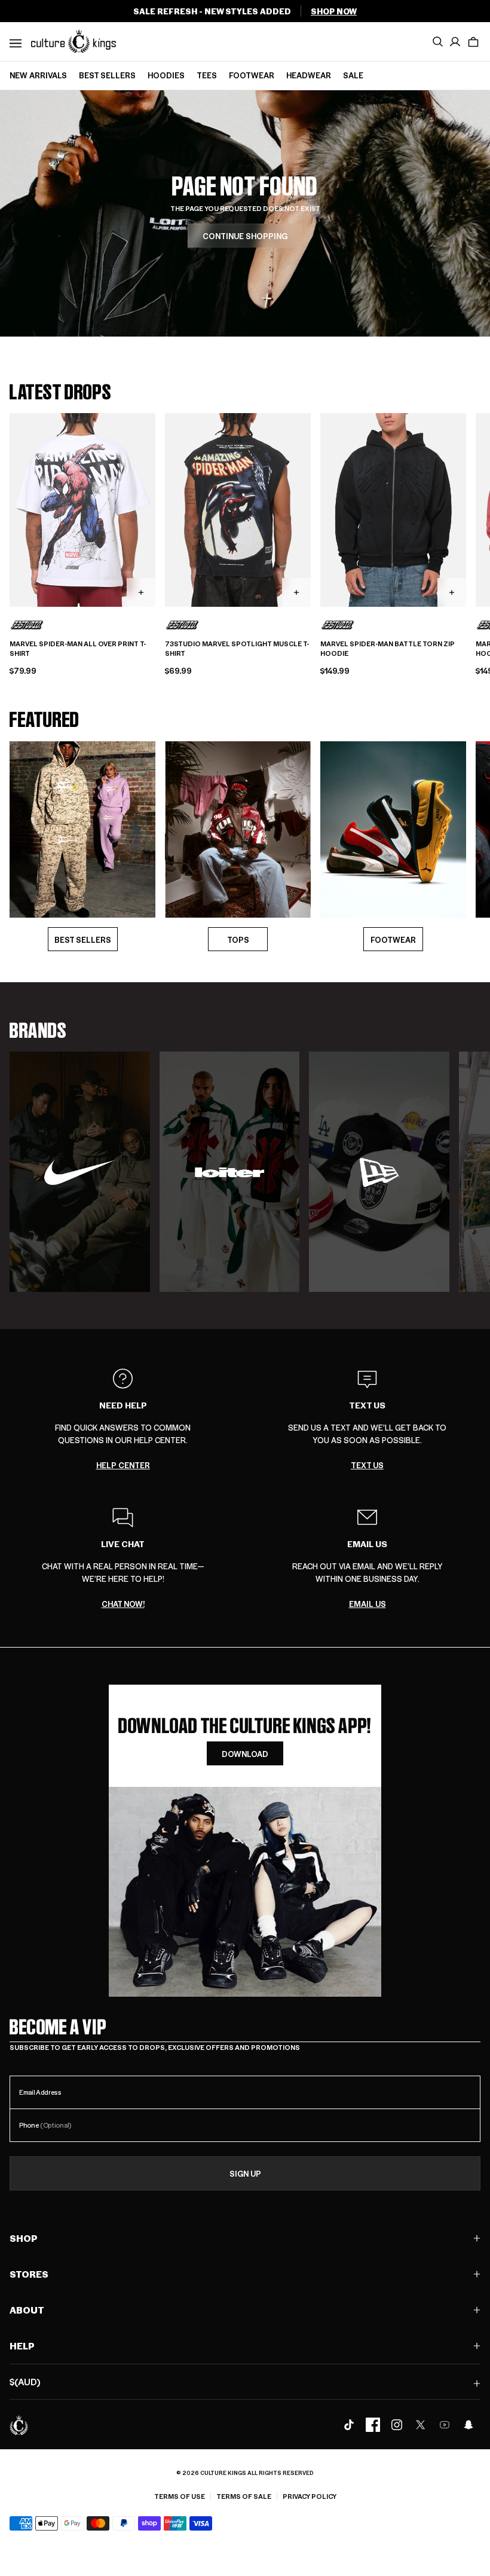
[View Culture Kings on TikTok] (349, 2425)
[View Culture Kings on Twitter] (421, 2425)
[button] (473, 42)
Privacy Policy (310, 2496)
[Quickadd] (141, 592)
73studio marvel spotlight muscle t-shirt (237, 649)
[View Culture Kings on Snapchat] (468, 2425)
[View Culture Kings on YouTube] (445, 2425)
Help (22, 2346)
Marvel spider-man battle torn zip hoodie (388, 649)
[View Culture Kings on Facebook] (373, 2425)
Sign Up (245, 2173)
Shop (24, 2238)
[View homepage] (73, 41)
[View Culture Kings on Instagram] (397, 2425)
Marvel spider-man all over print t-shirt (78, 649)
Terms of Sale (244, 2496)
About (27, 2310)
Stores (29, 2274)
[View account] (455, 42)
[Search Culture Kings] (437, 42)
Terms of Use (180, 2496)
